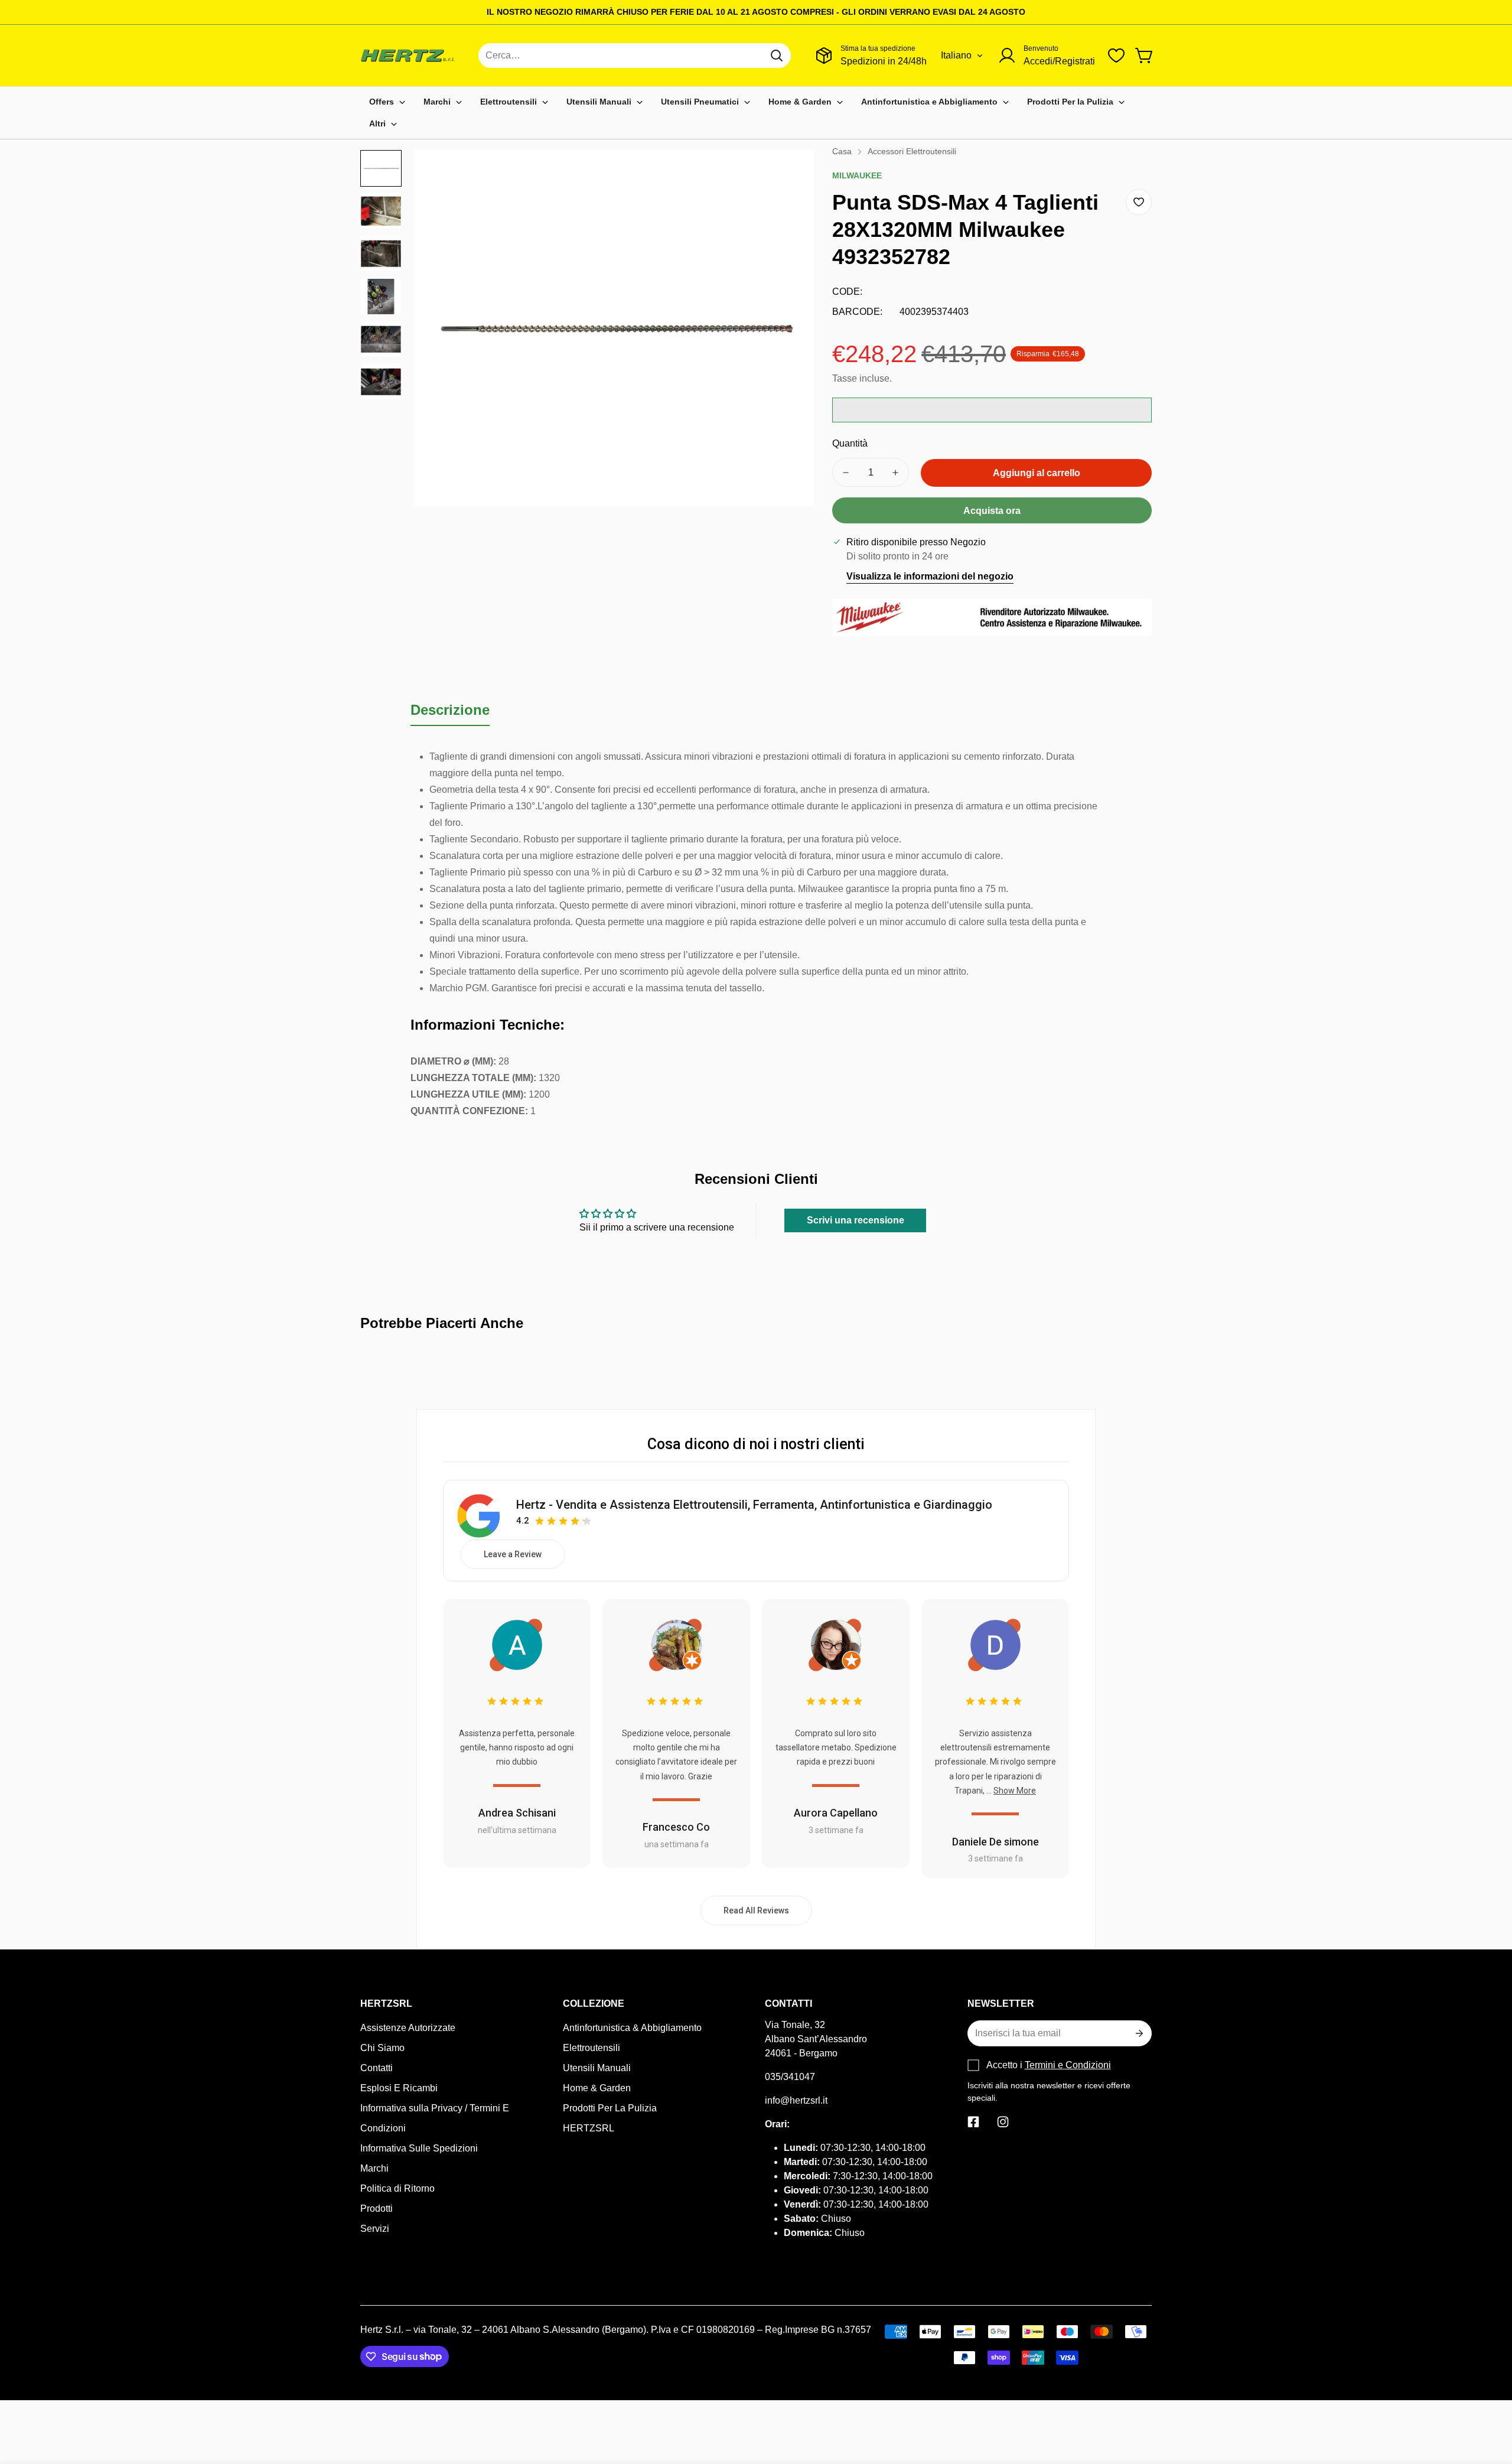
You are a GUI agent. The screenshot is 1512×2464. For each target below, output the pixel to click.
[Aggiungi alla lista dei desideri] (1139, 202)
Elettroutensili (592, 2048)
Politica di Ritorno (397, 2188)
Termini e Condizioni (1068, 2065)
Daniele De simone (995, 1842)
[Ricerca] (777, 56)
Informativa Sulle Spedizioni (419, 2148)
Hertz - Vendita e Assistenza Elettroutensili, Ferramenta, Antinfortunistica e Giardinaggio (754, 1505)
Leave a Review (513, 1554)
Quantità (850, 443)
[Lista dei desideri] (1116, 56)
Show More (1015, 1791)
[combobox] (635, 56)
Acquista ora (992, 511)
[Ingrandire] (790, 175)
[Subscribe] (1138, 2033)
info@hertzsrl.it (796, 2100)
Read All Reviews (756, 1910)
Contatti (377, 2068)
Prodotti (377, 2209)
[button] (1145, 56)
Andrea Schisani (517, 1813)
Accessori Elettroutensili (912, 151)
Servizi (375, 2229)
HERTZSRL (589, 2128)
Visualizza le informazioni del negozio (930, 576)
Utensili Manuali (597, 2068)
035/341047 (790, 2077)
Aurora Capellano (836, 1813)
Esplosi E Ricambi (399, 2088)
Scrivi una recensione (856, 1220)
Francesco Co (676, 1827)
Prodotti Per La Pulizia (610, 2108)
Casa (842, 151)
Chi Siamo (382, 2048)
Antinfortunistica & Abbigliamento (632, 2028)
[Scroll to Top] (1489, 2400)
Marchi (374, 2168)
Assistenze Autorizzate (408, 2028)
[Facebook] (973, 2122)
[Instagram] (1003, 2122)
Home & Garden (597, 2088)
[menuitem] (387, 102)
